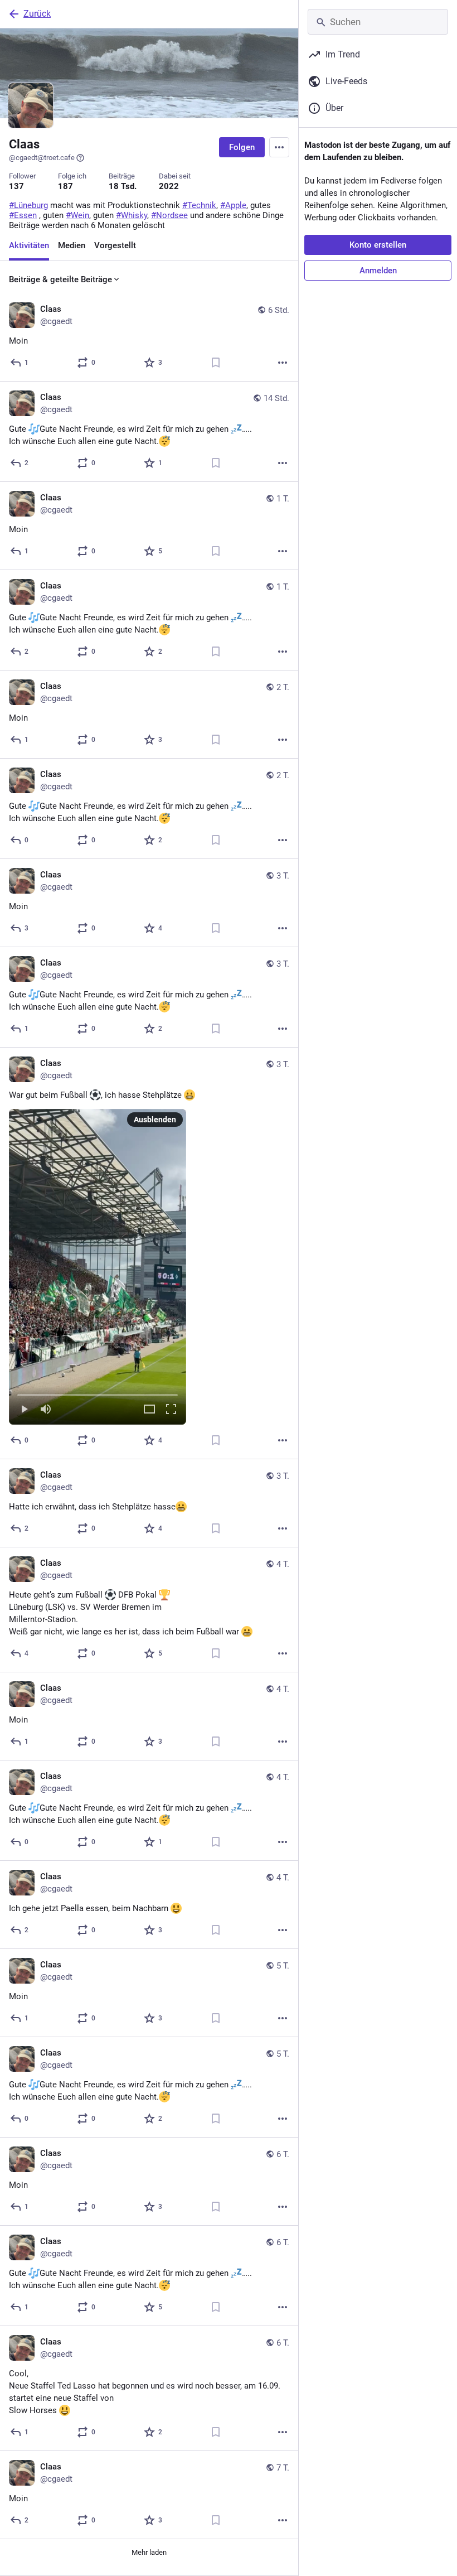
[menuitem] (98, 1267)
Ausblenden (155, 1120)
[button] (98, 1267)
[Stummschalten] (46, 1410)
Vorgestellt (115, 245)
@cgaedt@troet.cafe (42, 158)
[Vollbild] (171, 1410)
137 (16, 186)
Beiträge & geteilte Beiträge (60, 279)
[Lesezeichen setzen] (216, 363)
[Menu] (279, 147)
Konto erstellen (378, 245)
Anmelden (378, 271)
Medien (72, 245)
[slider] (98, 1393)
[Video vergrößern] (149, 1410)
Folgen (242, 147)
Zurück (37, 14)
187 (65, 186)
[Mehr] (283, 363)
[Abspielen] (24, 1410)
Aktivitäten (29, 245)
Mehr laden (149, 2552)
